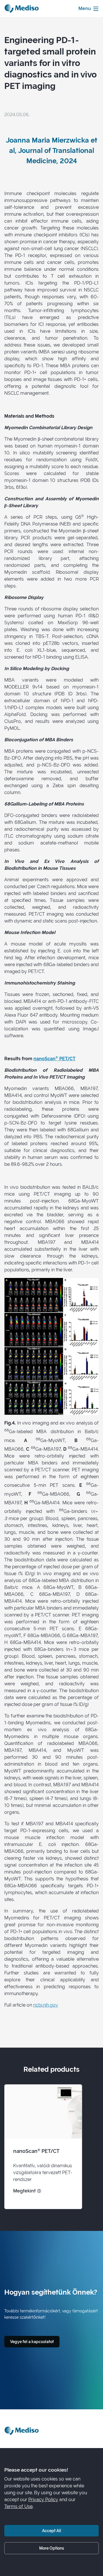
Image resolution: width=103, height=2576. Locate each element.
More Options (52, 2548)
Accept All (52, 2531)
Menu (85, 8)
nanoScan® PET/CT (55, 1059)
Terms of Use (18, 2506)
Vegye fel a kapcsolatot (32, 2341)
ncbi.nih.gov (46, 2005)
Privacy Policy (43, 2500)
